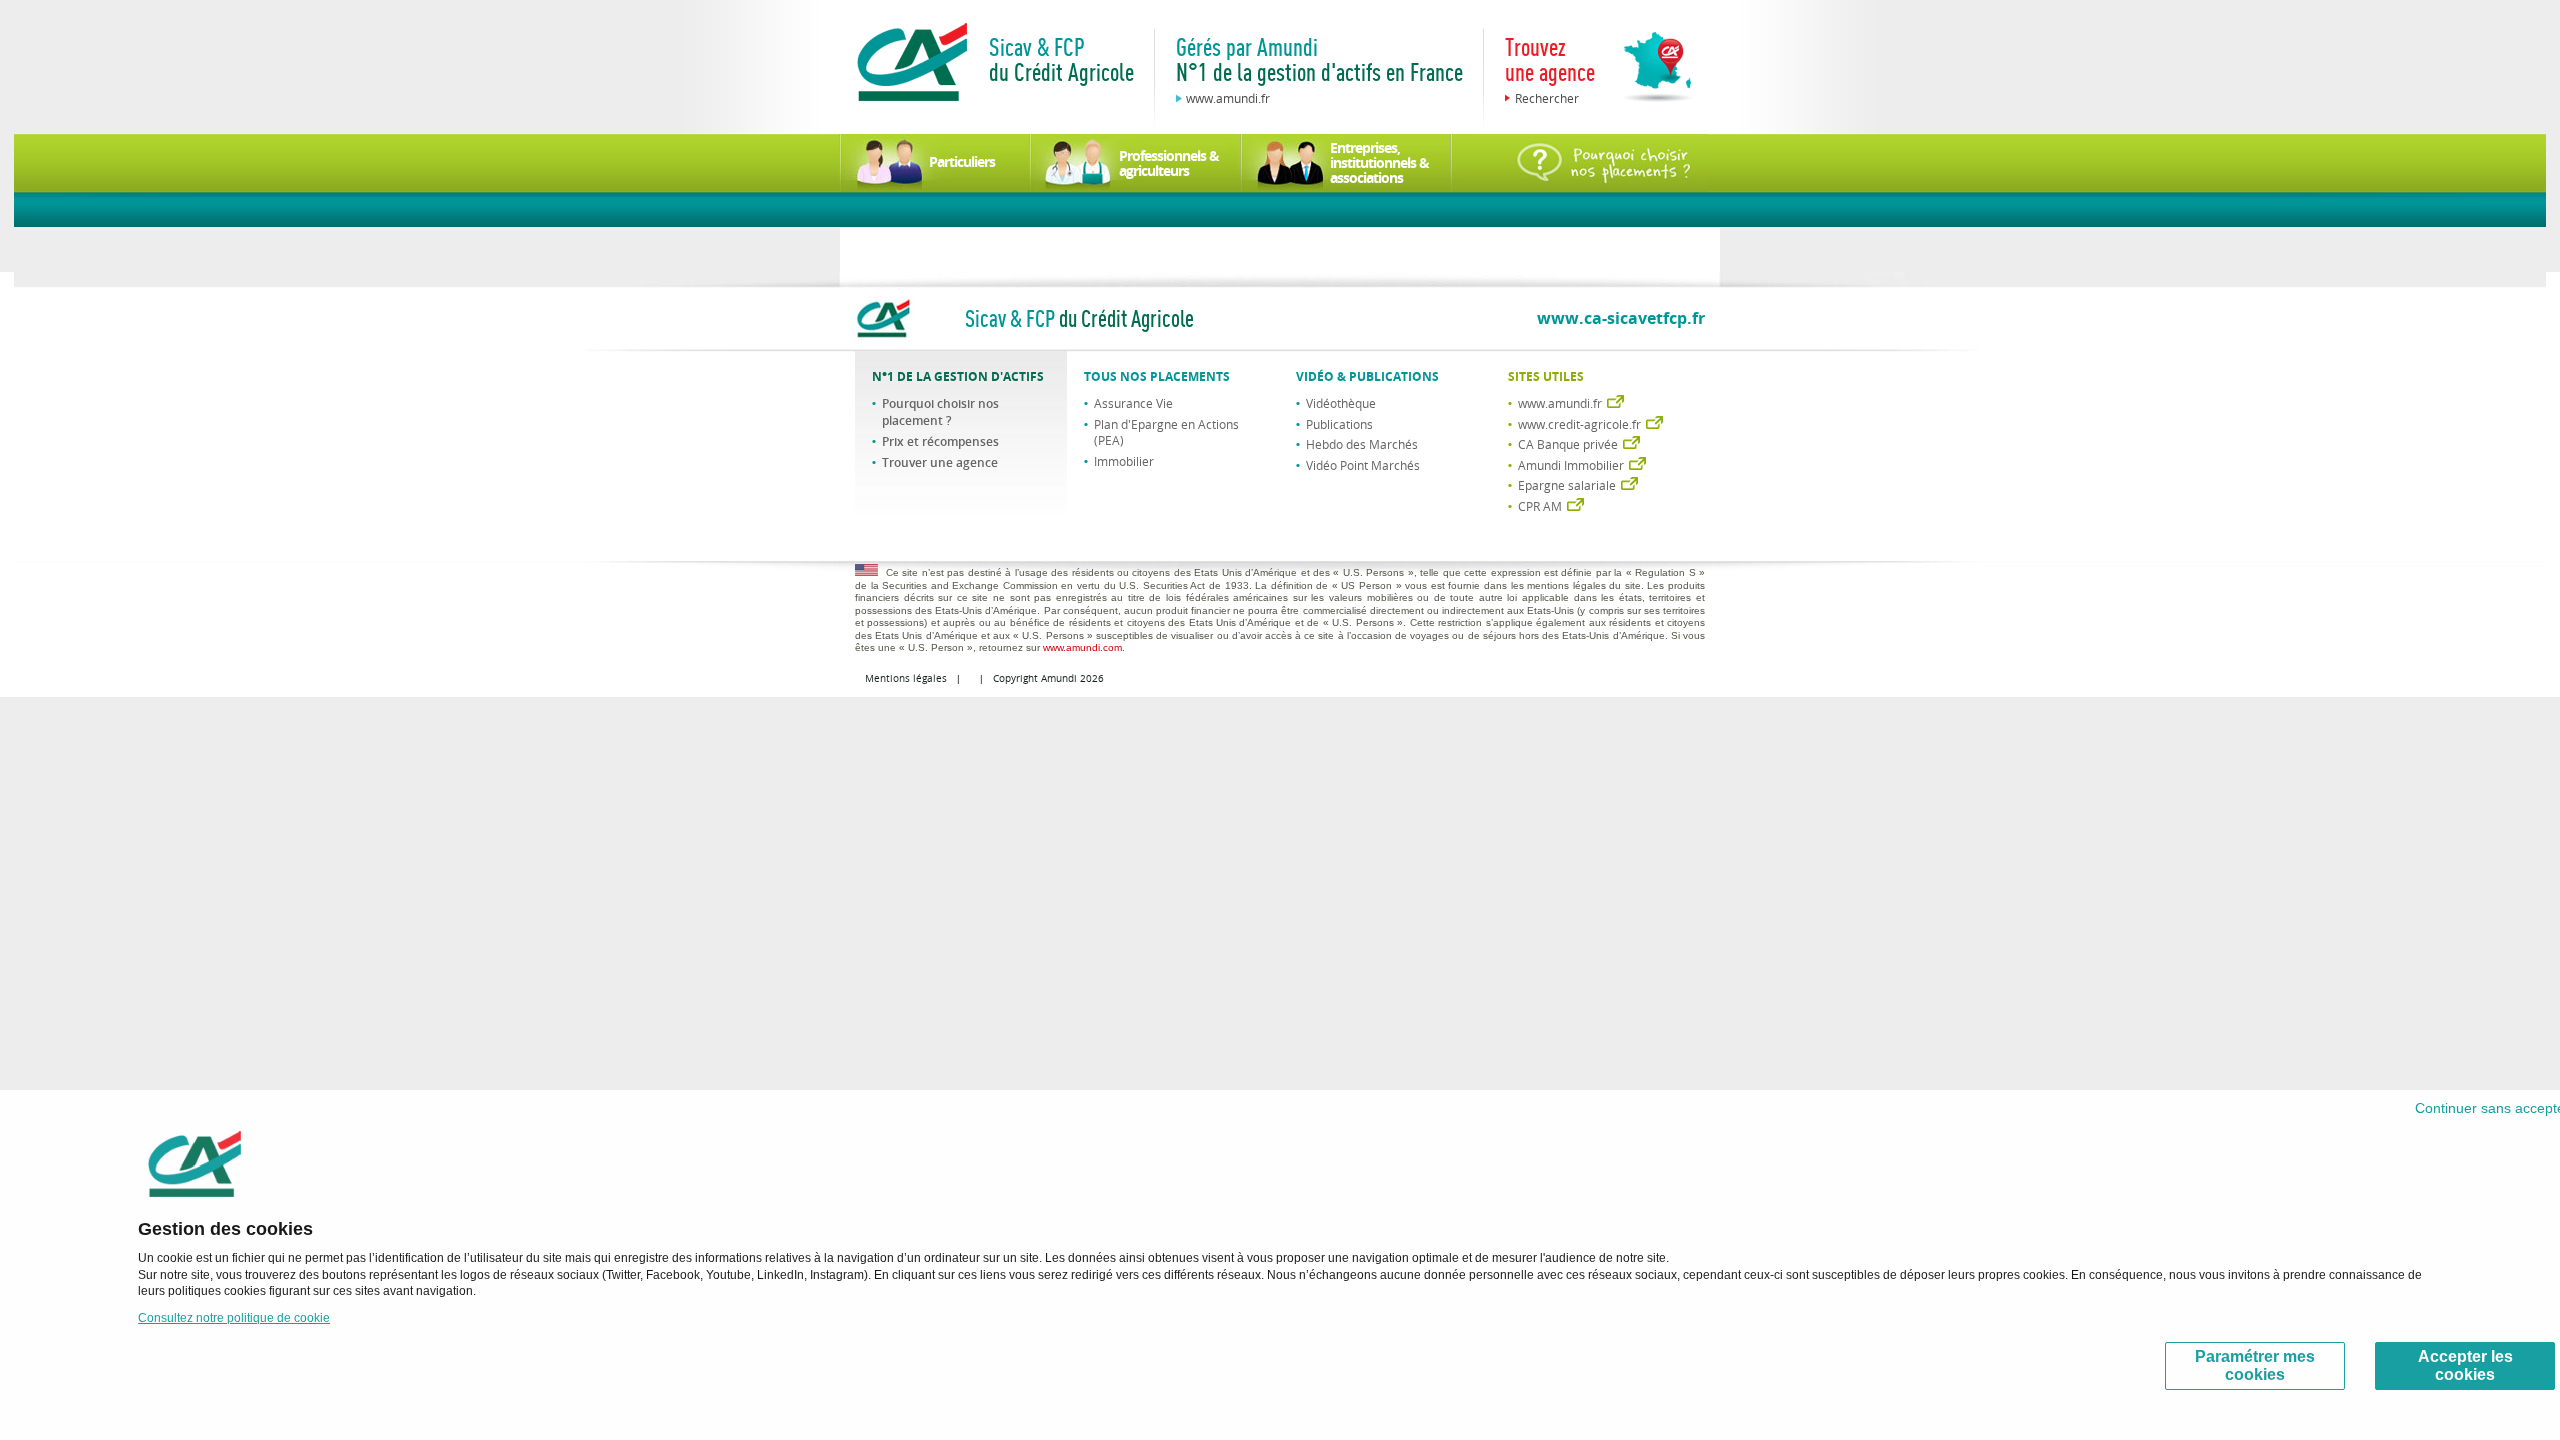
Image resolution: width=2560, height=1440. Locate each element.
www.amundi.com (1082, 647)
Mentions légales (906, 678)
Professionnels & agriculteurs (1169, 163)
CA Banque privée (1568, 444)
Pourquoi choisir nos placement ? (940, 412)
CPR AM (1540, 506)
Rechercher (1547, 98)
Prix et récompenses (940, 441)
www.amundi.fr (1228, 98)
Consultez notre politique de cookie (234, 1318)
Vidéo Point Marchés (1363, 465)
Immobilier (1124, 461)
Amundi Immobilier (1571, 465)
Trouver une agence (940, 462)
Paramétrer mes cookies (2255, 1365)
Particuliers (962, 161)
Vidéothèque (1341, 403)
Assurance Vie (1133, 403)
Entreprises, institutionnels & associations (1379, 162)
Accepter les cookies (2465, 1365)
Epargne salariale (1567, 485)
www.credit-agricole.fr (1579, 424)
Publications (1339, 424)
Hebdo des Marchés (1362, 444)
